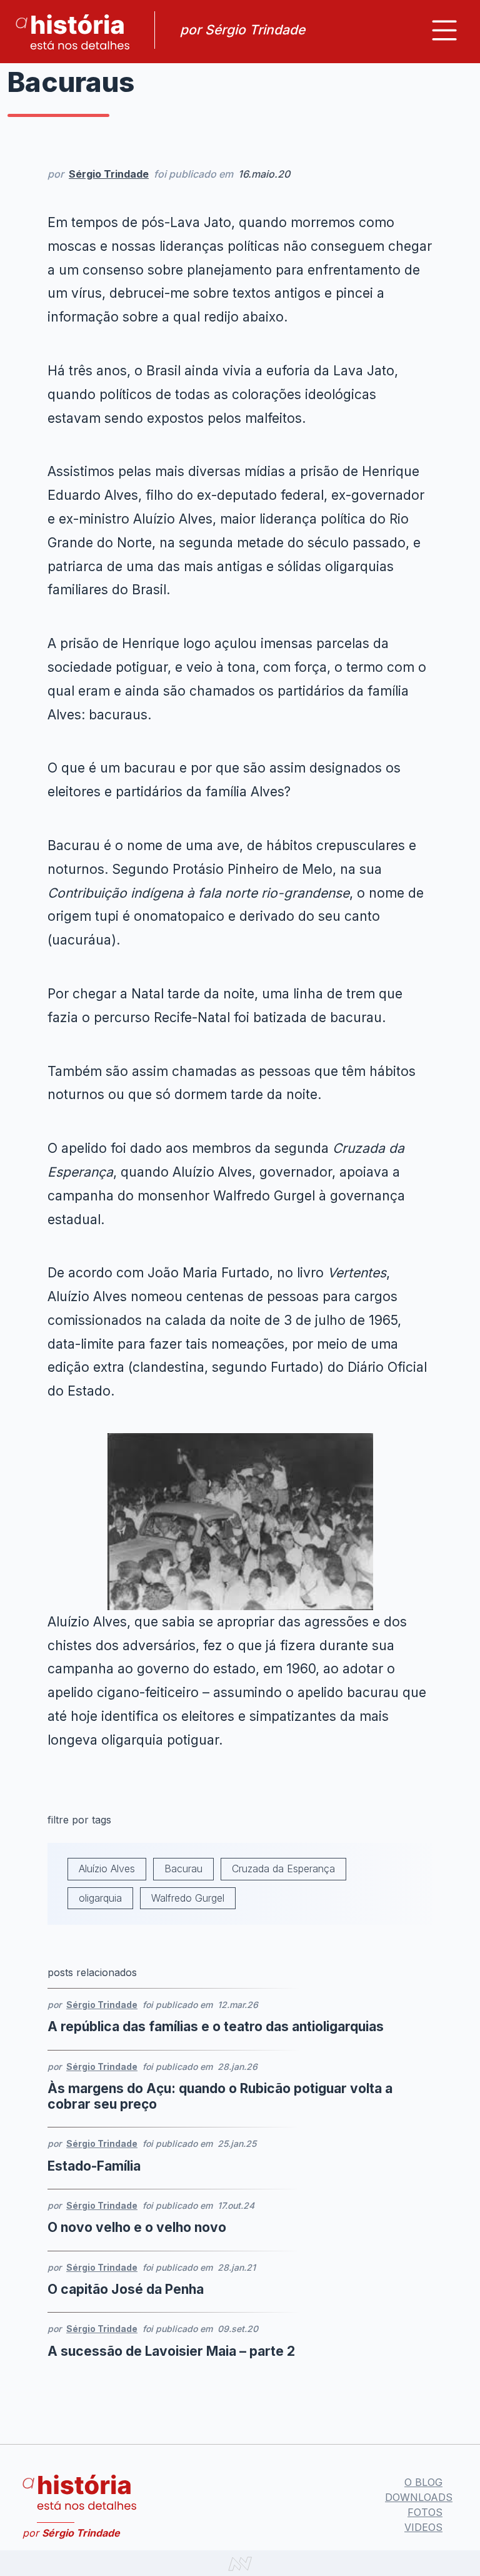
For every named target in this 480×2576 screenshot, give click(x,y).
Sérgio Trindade (109, 174)
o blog (423, 2482)
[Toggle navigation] (444, 30)
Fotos (425, 2512)
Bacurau (183, 1869)
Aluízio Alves (107, 1869)
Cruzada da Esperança (283, 1869)
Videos (423, 2527)
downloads (419, 2497)
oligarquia (100, 1898)
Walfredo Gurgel (188, 1898)
